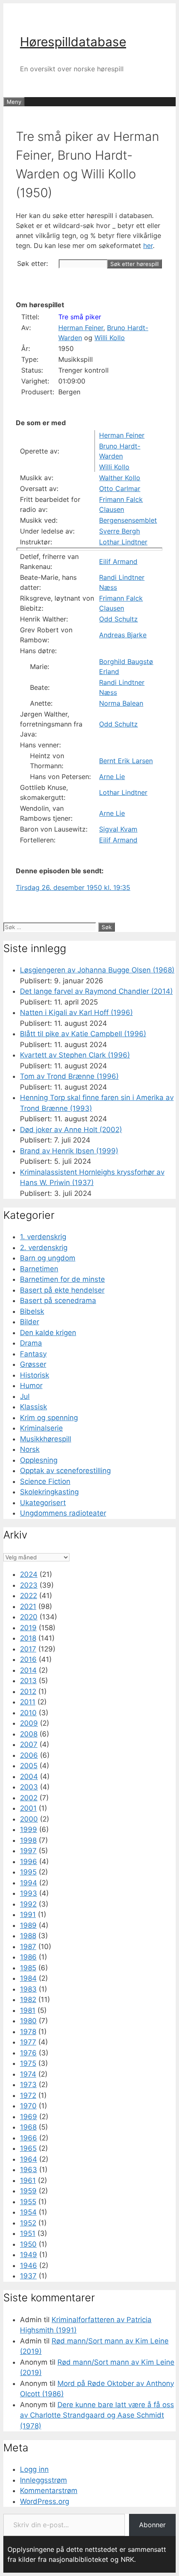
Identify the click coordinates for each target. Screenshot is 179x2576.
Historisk (35, 1375)
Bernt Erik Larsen (126, 761)
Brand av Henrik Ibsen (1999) (69, 1151)
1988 (28, 1936)
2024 (29, 1574)
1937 (28, 2276)
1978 (28, 2032)
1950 (28, 2244)
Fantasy (33, 1354)
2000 (29, 1819)
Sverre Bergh (119, 531)
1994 (29, 1883)
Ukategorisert (43, 1503)
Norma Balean (121, 703)
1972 (28, 2095)
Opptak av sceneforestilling (65, 1471)
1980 (28, 2021)
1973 (28, 2085)
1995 (28, 1872)
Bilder (30, 1322)
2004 (29, 1777)
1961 (28, 2180)
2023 (29, 1585)
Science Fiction (45, 1481)
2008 (29, 1734)
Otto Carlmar (120, 489)
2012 (28, 1691)
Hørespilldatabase (73, 42)
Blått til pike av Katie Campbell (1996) (83, 1034)
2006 (29, 1755)
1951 (28, 2233)
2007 (29, 1744)
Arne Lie (112, 777)
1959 (28, 2191)
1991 (28, 1914)
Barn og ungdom (48, 1258)
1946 (29, 2265)
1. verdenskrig (43, 1237)
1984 (28, 1978)
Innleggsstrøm (44, 2480)
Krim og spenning (49, 1418)
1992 (28, 1904)
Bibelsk (32, 1311)
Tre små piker (80, 317)
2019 (28, 1628)
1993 (29, 1893)
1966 (29, 2138)
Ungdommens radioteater (63, 1513)
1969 (29, 2117)
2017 (28, 1649)
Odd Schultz (118, 619)
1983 (28, 1989)
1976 (28, 2053)
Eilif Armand (118, 561)
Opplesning (39, 1460)
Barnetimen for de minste (62, 1279)
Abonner (152, 2525)
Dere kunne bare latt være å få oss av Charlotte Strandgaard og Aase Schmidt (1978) (97, 2415)
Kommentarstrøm (49, 2491)
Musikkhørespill (46, 1439)
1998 (28, 1840)
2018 (28, 1638)
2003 (29, 1787)
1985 (28, 1968)
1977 (28, 2042)
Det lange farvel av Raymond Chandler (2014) (96, 991)
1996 (29, 1862)
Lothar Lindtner (123, 542)
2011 (28, 1702)
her (148, 246)
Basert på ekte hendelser (62, 1290)
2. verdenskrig (44, 1248)
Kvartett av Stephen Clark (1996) (75, 1055)
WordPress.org (45, 2501)
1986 (28, 1957)
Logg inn (34, 2469)
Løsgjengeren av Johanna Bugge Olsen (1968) (97, 970)
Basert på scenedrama (58, 1301)
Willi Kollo (110, 338)
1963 (29, 2170)
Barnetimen (39, 1269)
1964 (29, 2159)
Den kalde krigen (48, 1333)
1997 (28, 1851)
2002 (29, 1798)
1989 (28, 1925)
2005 (29, 1766)
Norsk (30, 1449)
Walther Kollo (120, 478)
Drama (31, 1343)
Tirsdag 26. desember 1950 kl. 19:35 (73, 887)
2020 (29, 1617)
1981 (28, 2010)
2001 (28, 1808)
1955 (28, 2202)
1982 (28, 2000)
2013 (28, 1681)
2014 (28, 1670)
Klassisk (34, 1407)
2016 (28, 1659)
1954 (28, 2212)
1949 (29, 2255)
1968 (28, 2127)
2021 (28, 1606)
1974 (28, 2074)
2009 (29, 1723)
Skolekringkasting (49, 1492)
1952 (28, 2223)
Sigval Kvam (118, 829)
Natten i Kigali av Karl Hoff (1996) (76, 1012)
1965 (28, 2148)
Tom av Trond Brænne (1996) (69, 1076)
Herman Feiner (81, 328)
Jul (25, 1396)
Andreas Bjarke (123, 635)
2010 (28, 1713)
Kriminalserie (41, 1428)
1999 (29, 1829)
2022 (29, 1596)
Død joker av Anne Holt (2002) (71, 1130)
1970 (28, 2106)
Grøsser (33, 1364)
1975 (28, 2063)
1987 (28, 1947)
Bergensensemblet (128, 520)
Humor (31, 1386)
